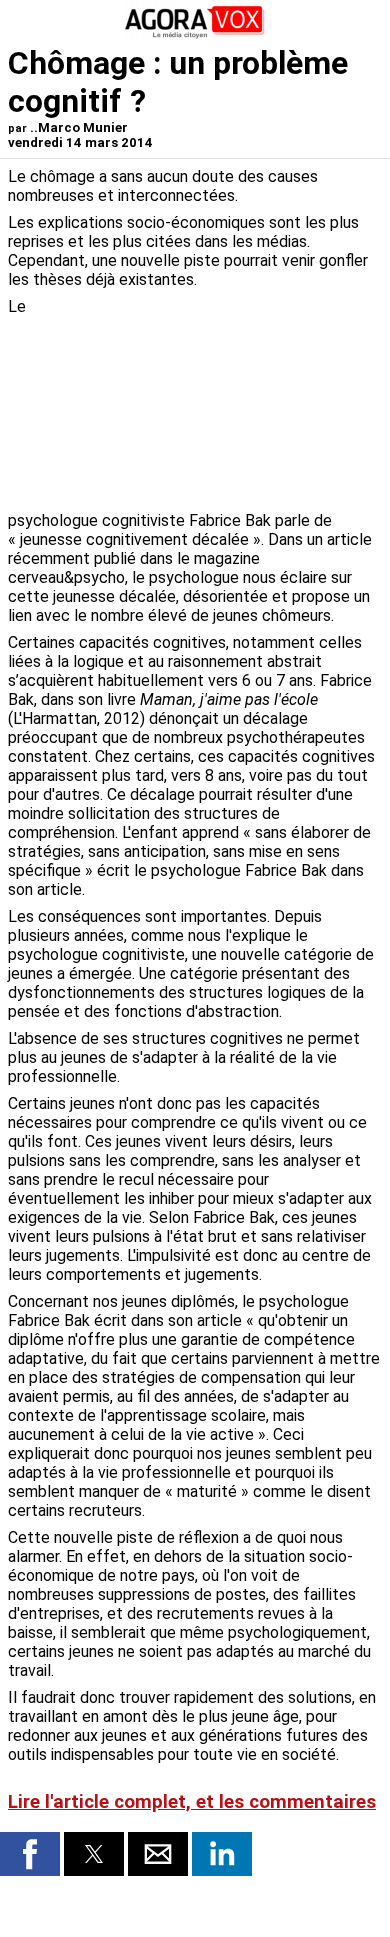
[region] (232, 402)
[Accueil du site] (195, 34)
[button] (30, 1854)
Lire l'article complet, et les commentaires (192, 1802)
